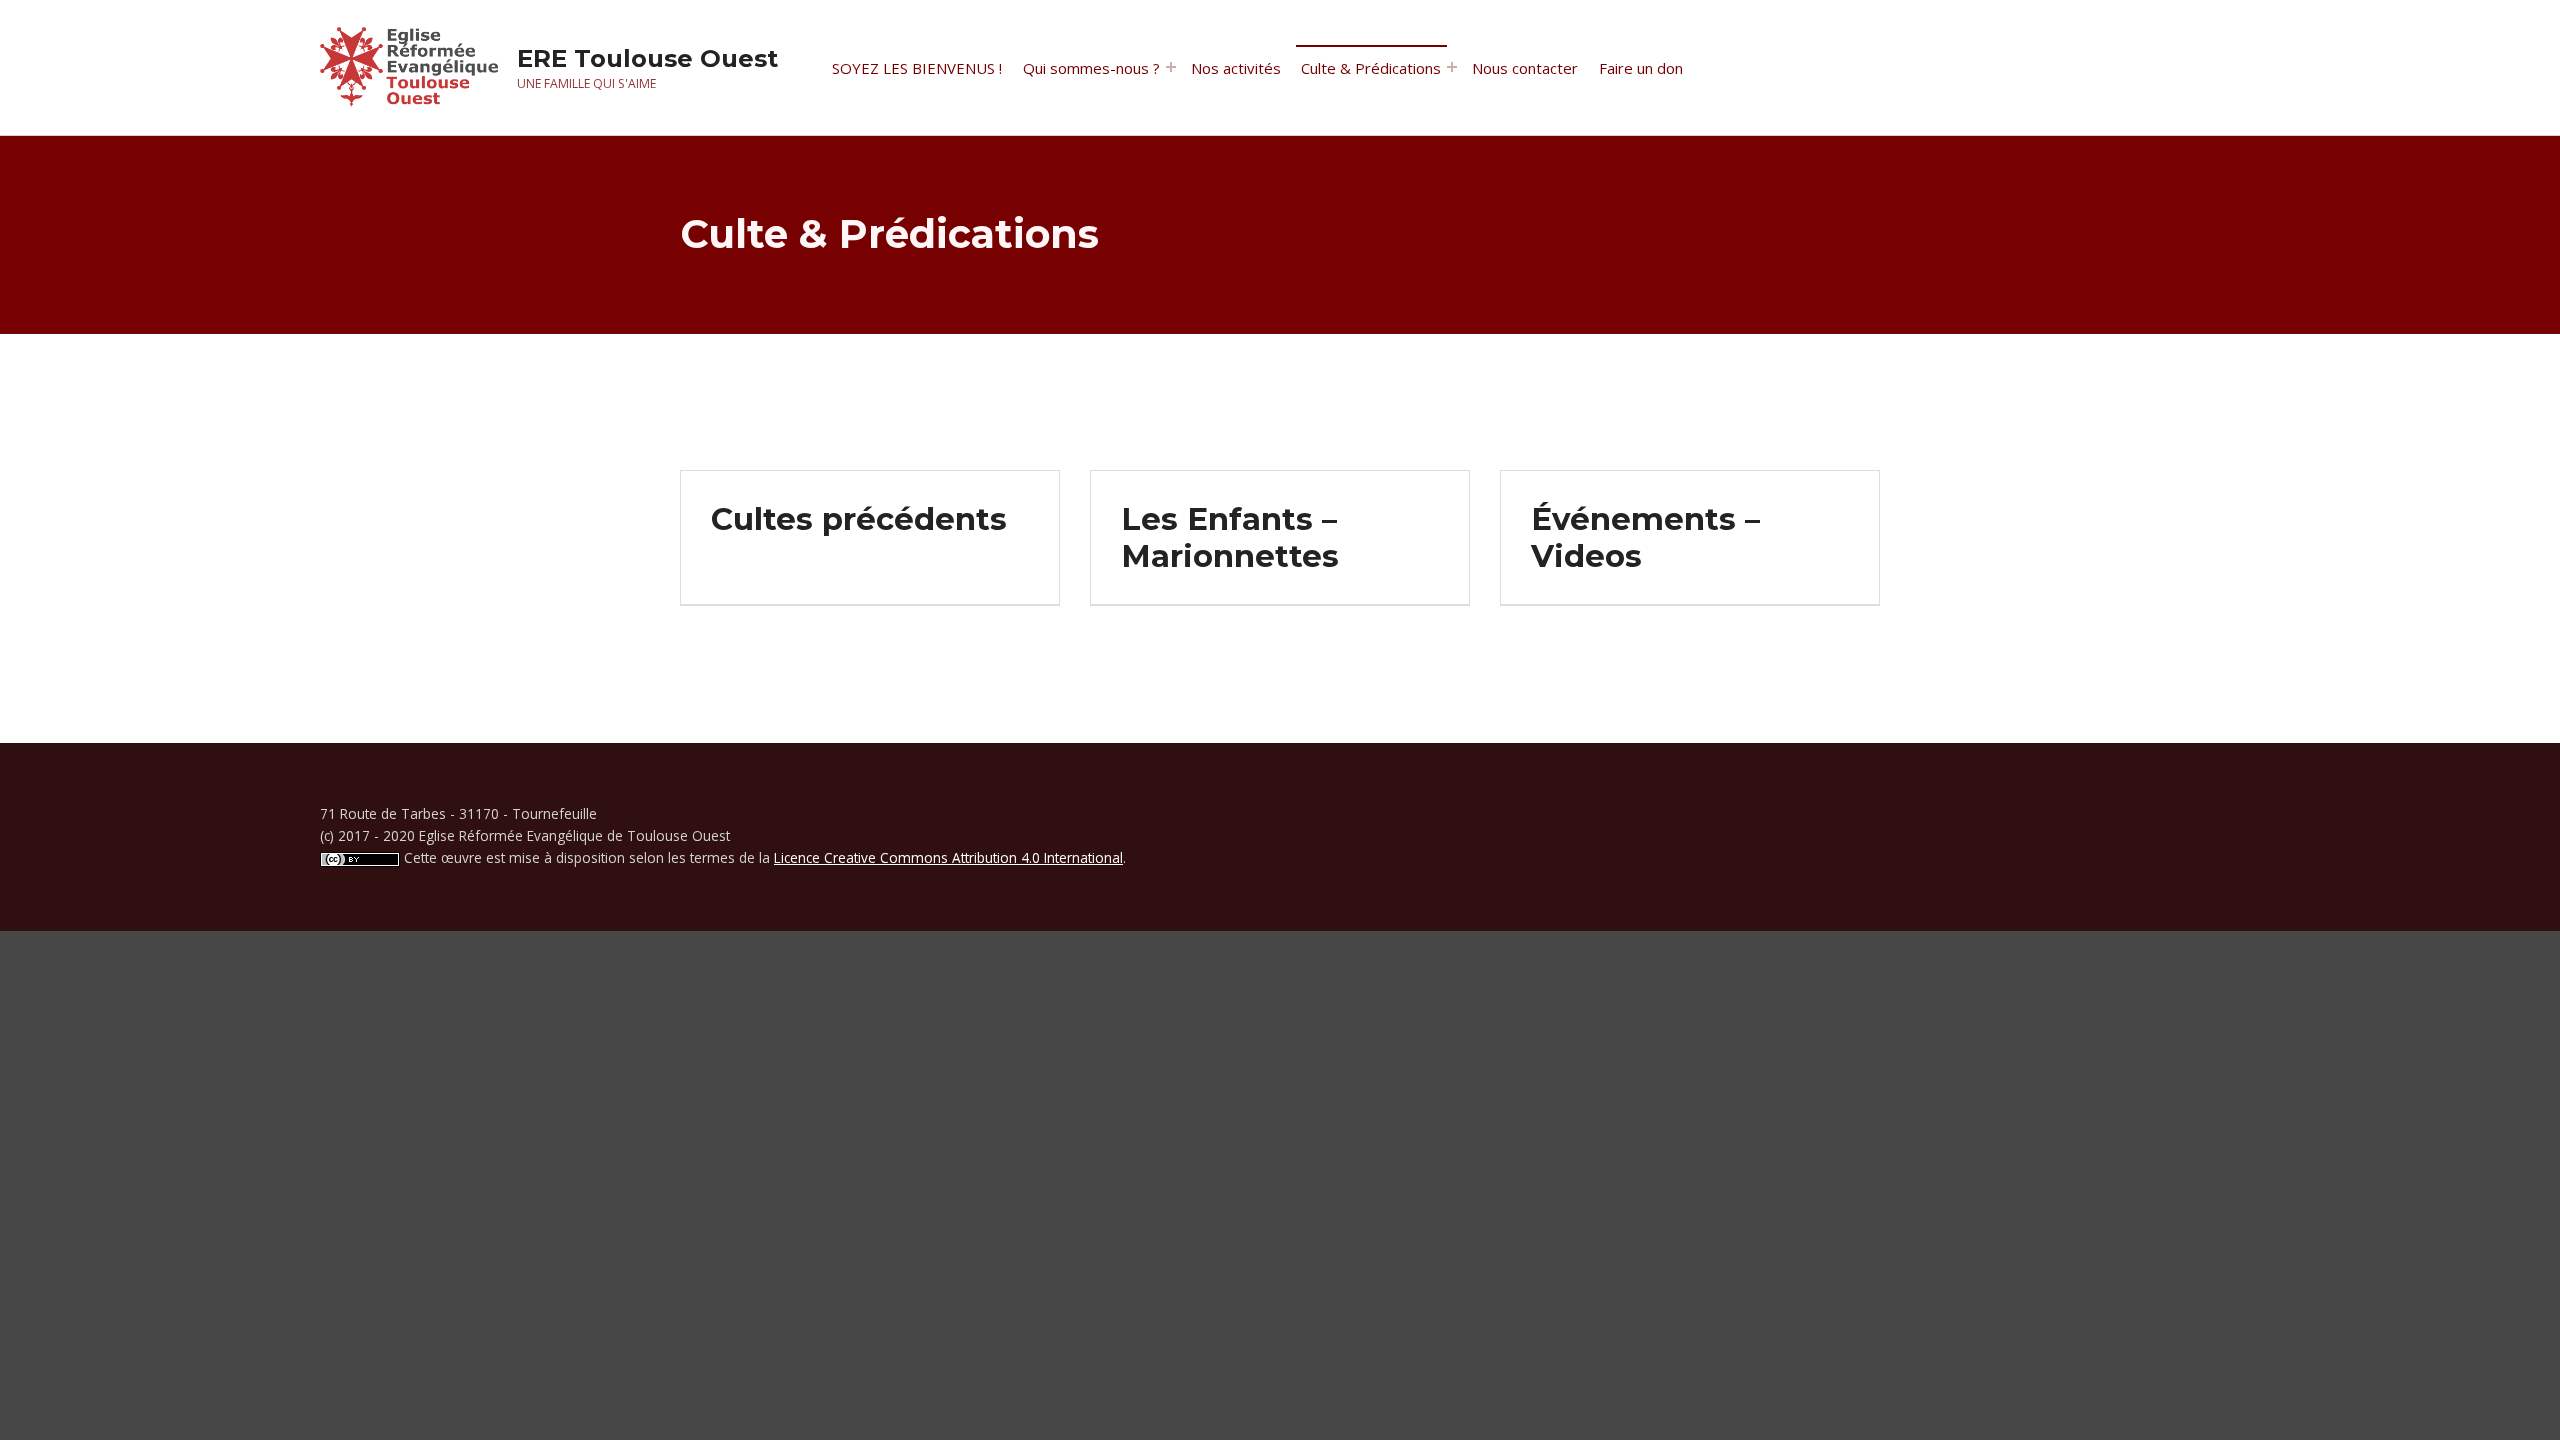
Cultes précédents (859, 519)
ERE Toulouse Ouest (647, 58)
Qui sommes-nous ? (1091, 68)
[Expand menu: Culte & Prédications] (1452, 67)
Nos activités (1236, 68)
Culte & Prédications (1371, 68)
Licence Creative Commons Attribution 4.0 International (948, 858)
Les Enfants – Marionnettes (1230, 537)
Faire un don (1641, 68)
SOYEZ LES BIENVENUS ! (917, 68)
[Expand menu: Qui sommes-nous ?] (1171, 67)
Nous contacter (1525, 68)
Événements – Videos (1645, 537)
